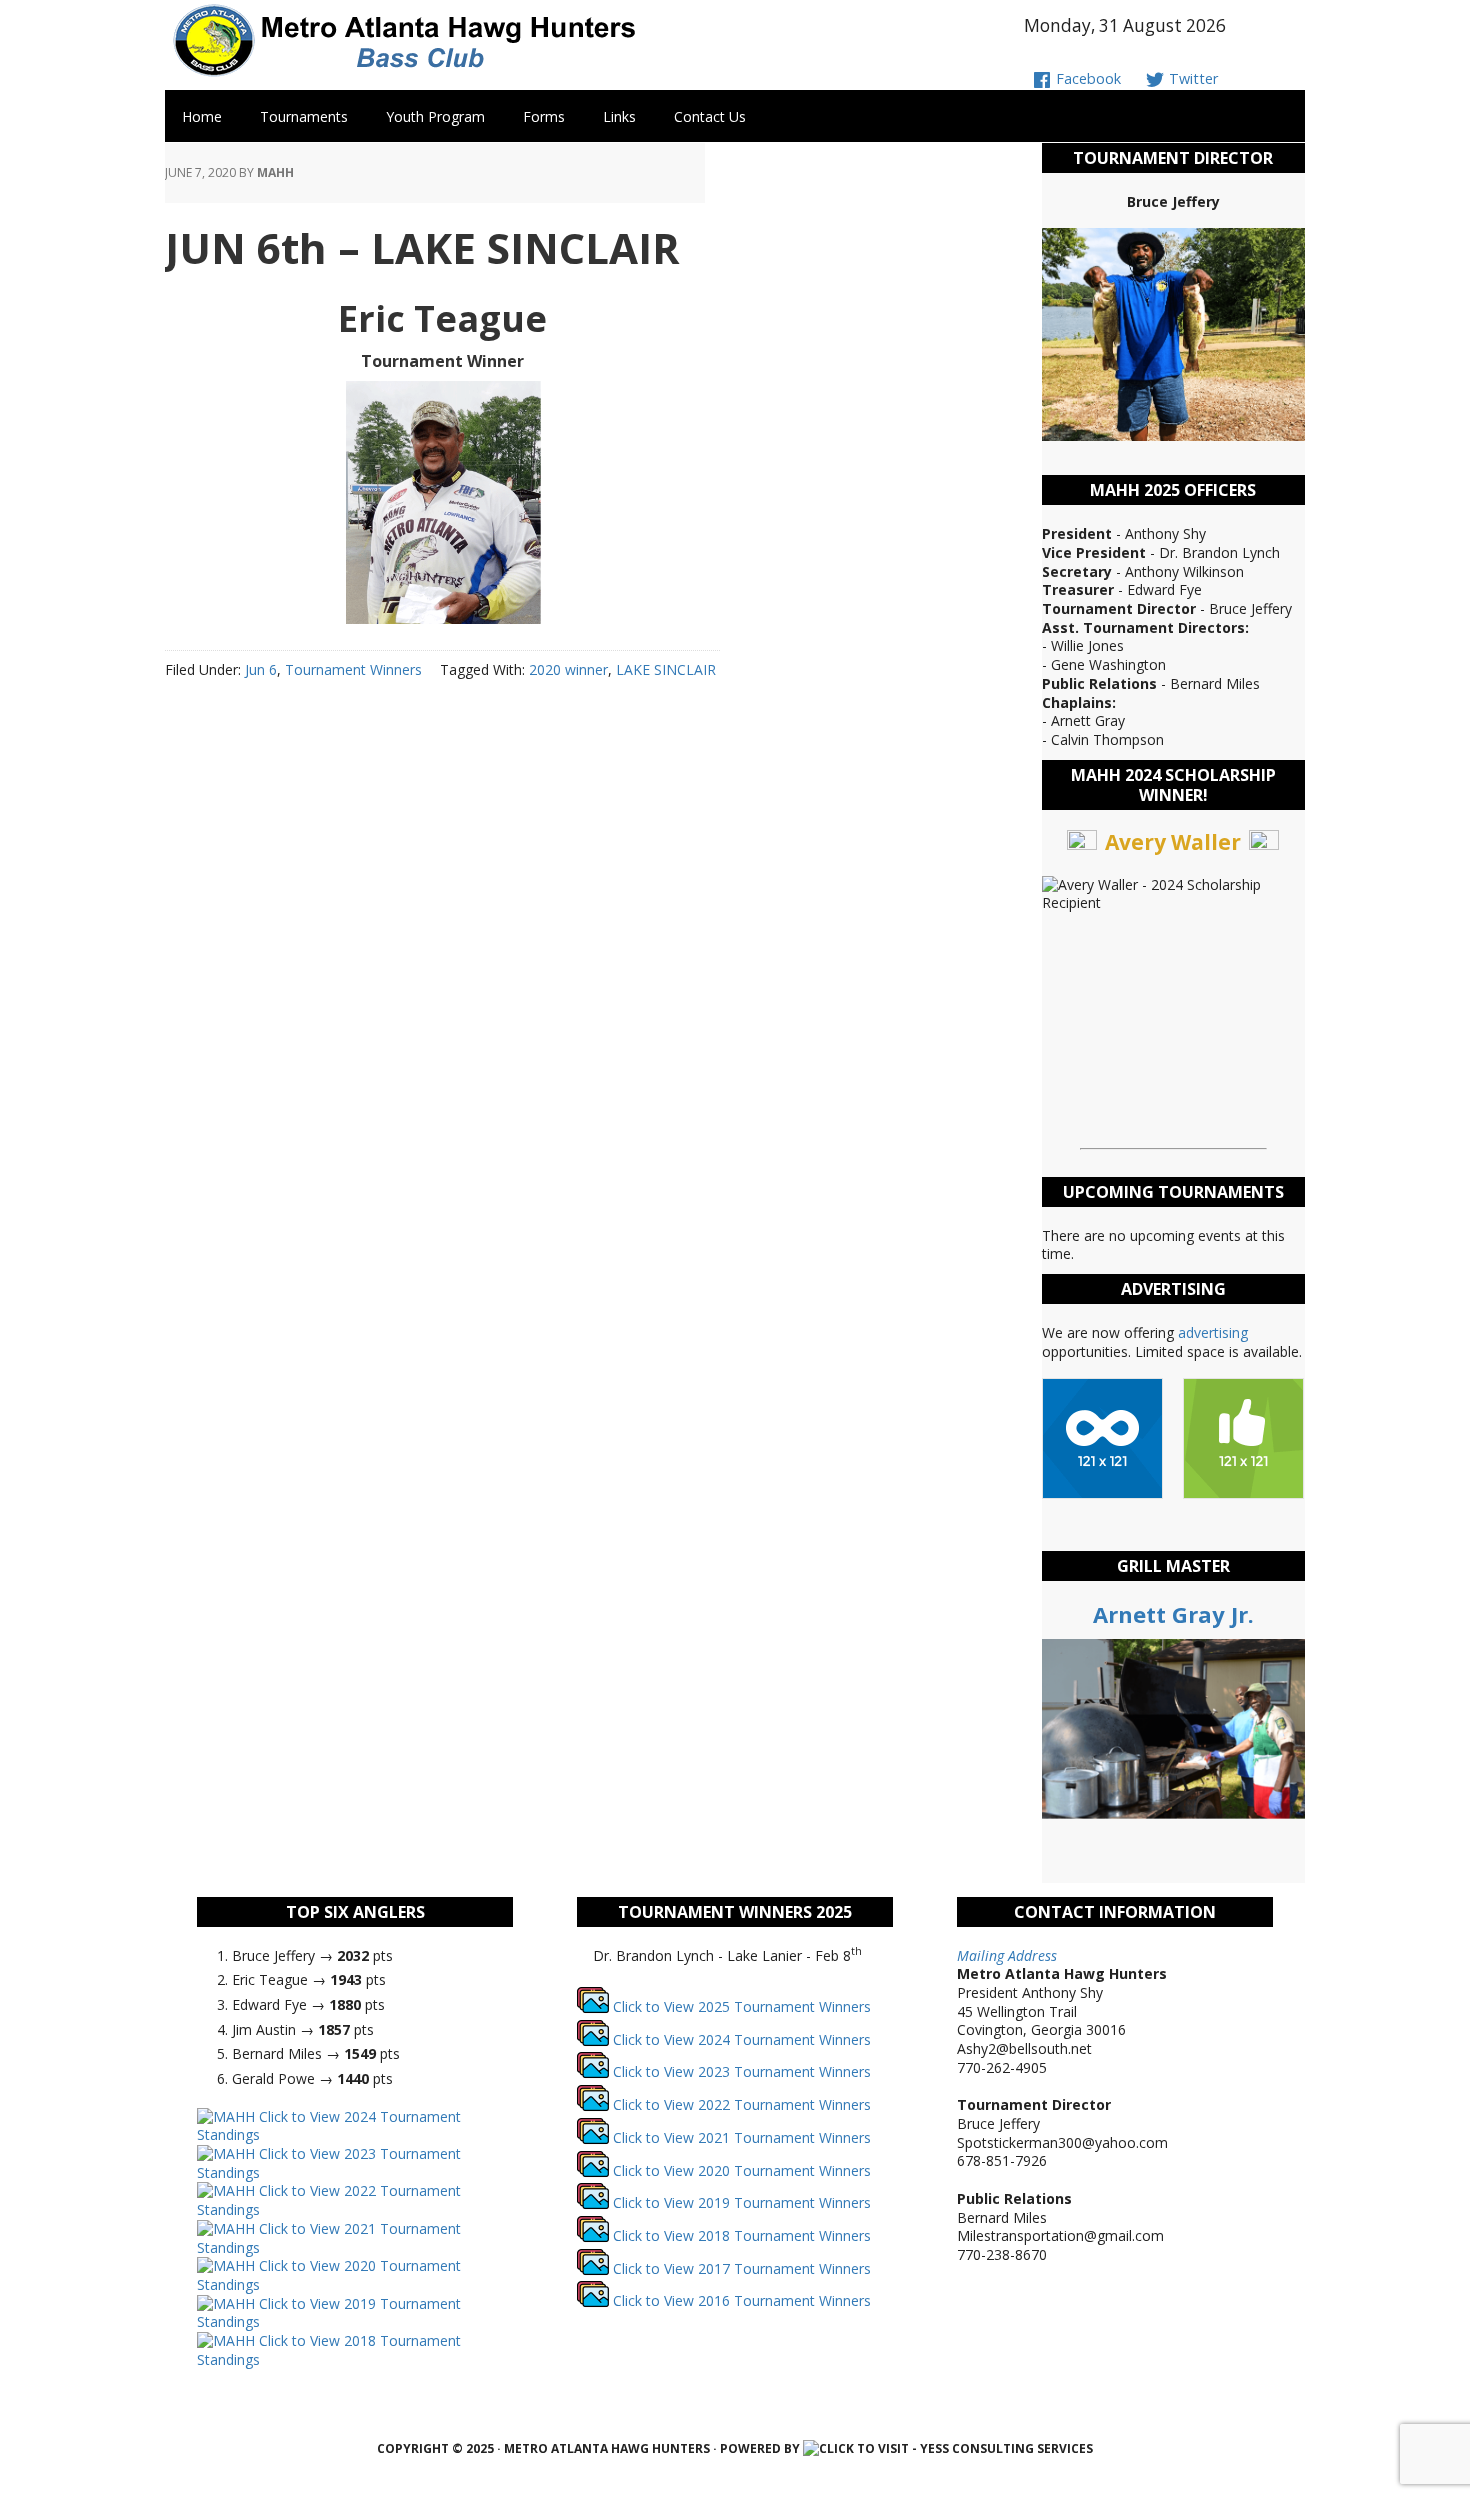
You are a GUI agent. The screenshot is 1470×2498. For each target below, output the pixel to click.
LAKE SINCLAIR (666, 669)
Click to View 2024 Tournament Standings (329, 2126)
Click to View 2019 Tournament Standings (329, 2313)
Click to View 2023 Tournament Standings (329, 2163)
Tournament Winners (353, 669)
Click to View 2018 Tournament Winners (740, 2235)
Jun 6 (261, 669)
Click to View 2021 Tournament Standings (329, 2238)
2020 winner (568, 669)
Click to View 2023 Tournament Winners (740, 2071)
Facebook (1086, 78)
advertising (1213, 1332)
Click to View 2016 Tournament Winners (740, 2300)
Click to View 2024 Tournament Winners (740, 2039)
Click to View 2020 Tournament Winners (740, 2170)
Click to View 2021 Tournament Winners (740, 2137)
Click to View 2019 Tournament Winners (740, 2202)
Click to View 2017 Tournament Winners (740, 2268)
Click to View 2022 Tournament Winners (740, 2104)
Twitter (1191, 78)
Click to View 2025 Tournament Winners (740, 2006)
